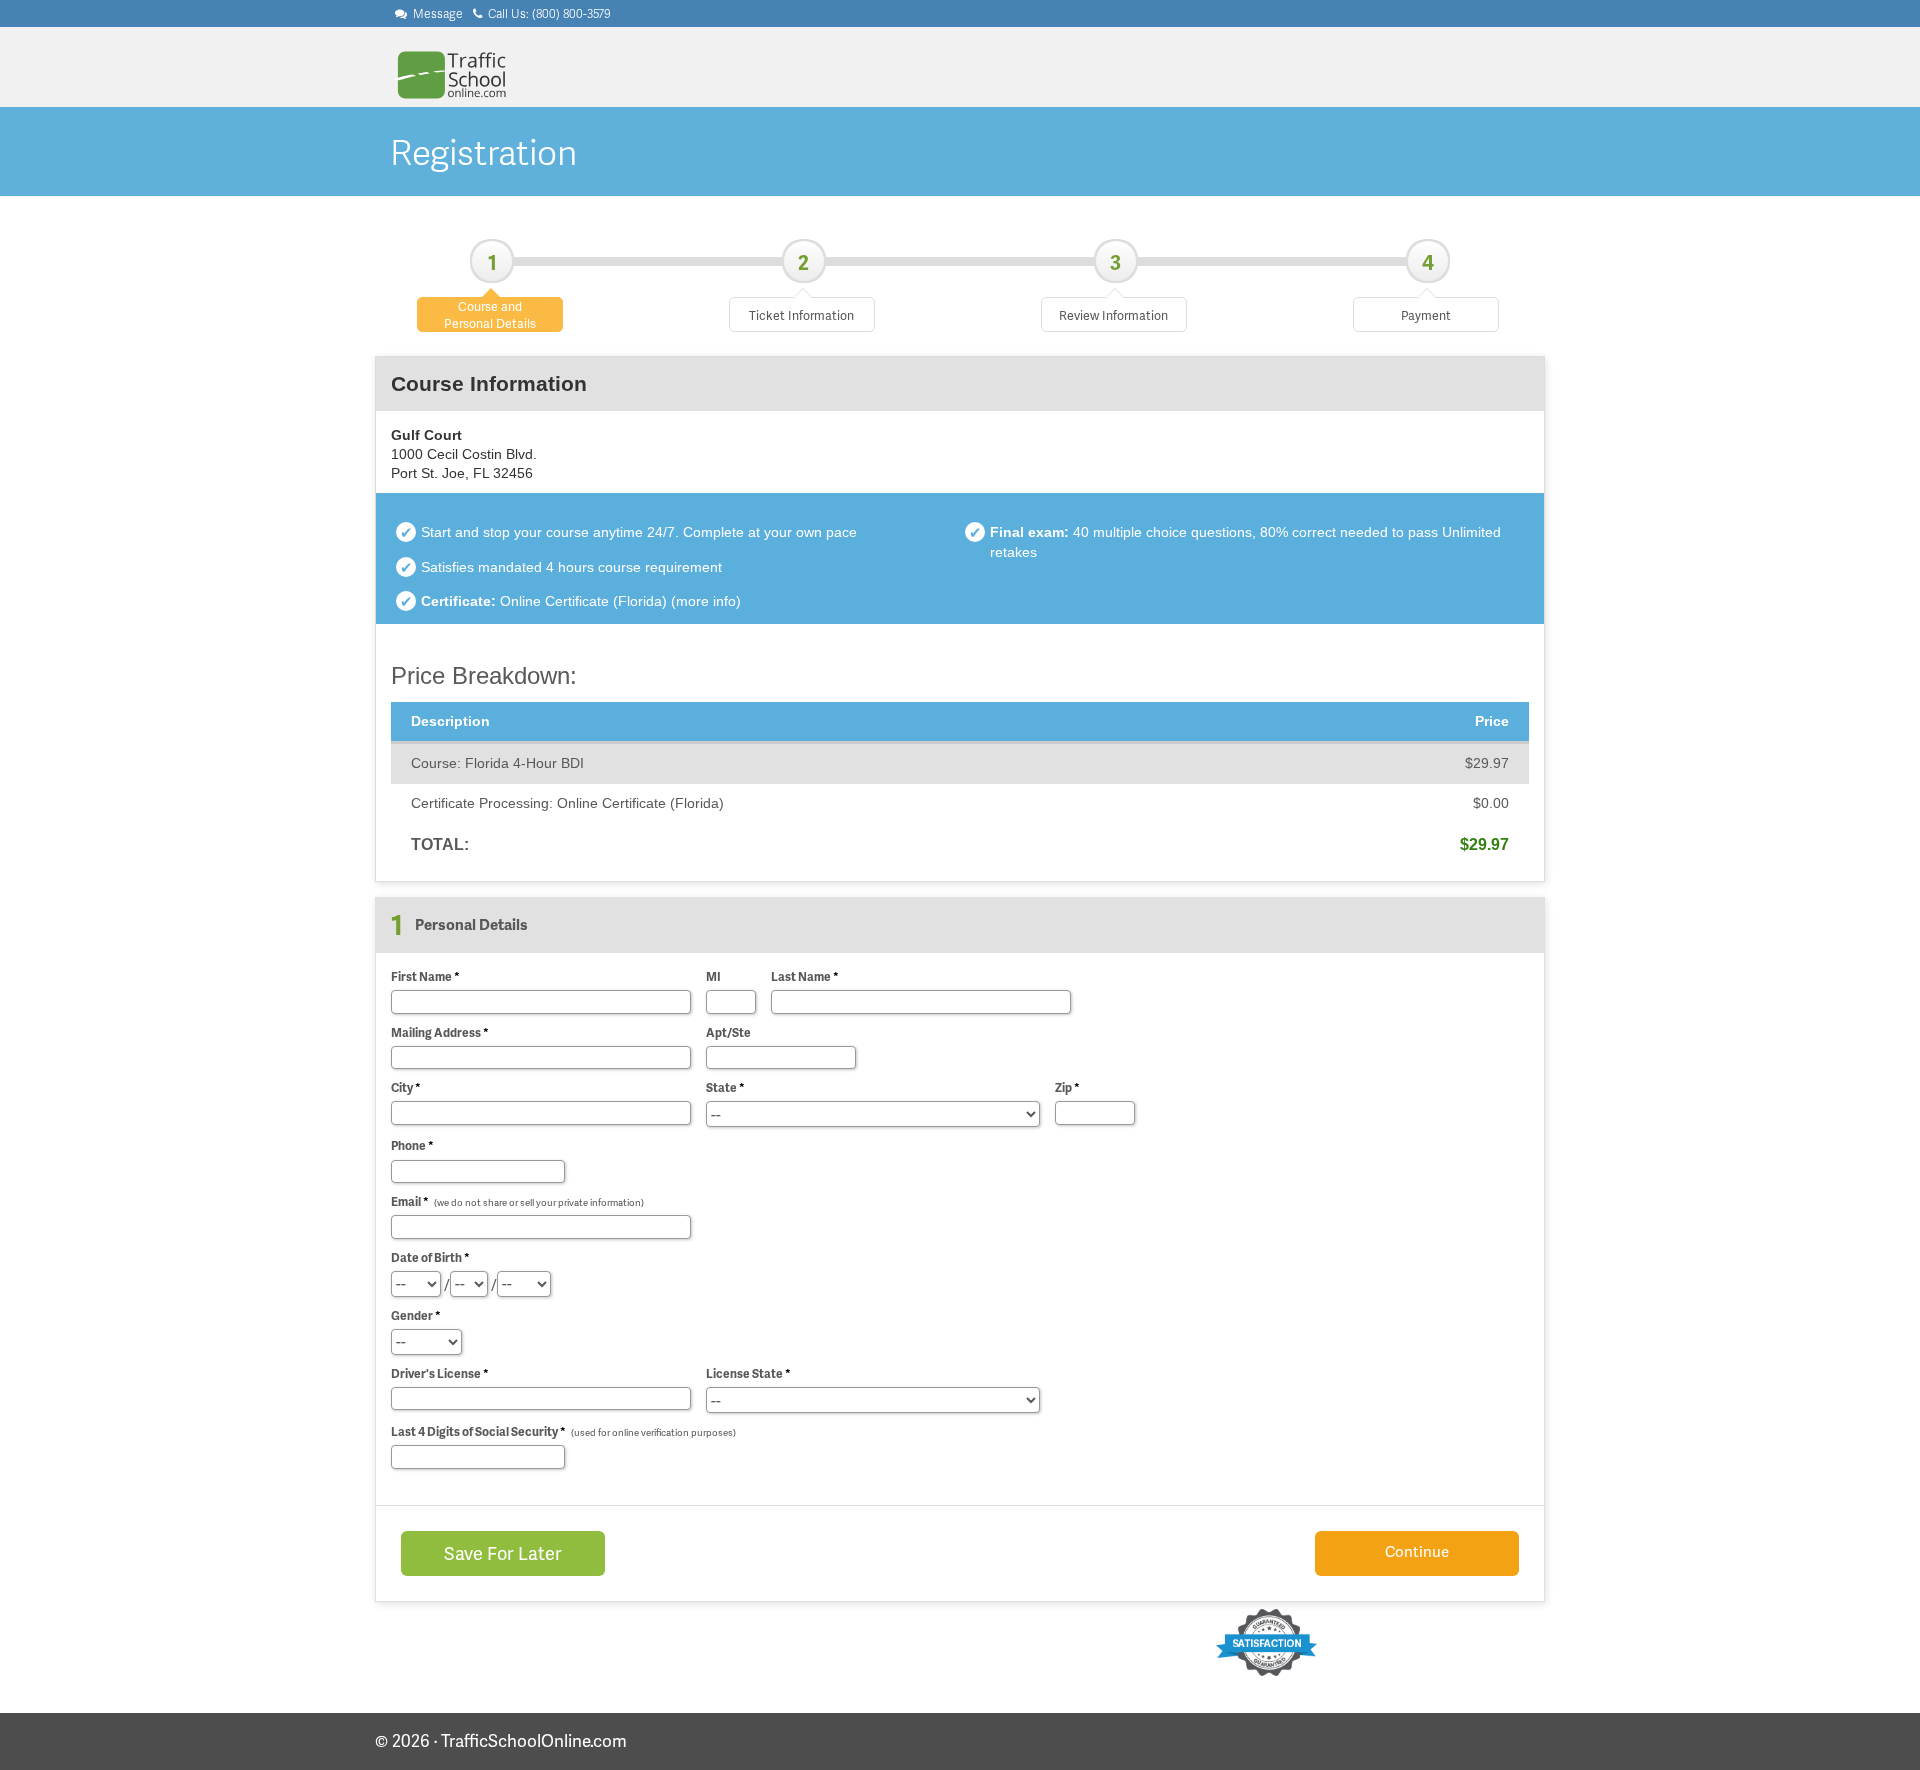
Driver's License (440, 1373)
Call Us (548, 13)
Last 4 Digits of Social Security (563, 1431)
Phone (412, 1145)
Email (517, 1201)
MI (713, 976)
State (725, 1087)
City (406, 1087)
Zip (1067, 1087)
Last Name (805, 976)
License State (748, 1373)
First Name (425, 976)
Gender (416, 1315)
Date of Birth (430, 1257)
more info (706, 601)
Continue (1417, 1551)
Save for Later (503, 1552)
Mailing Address (440, 1032)
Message (436, 13)
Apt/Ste (728, 1032)
